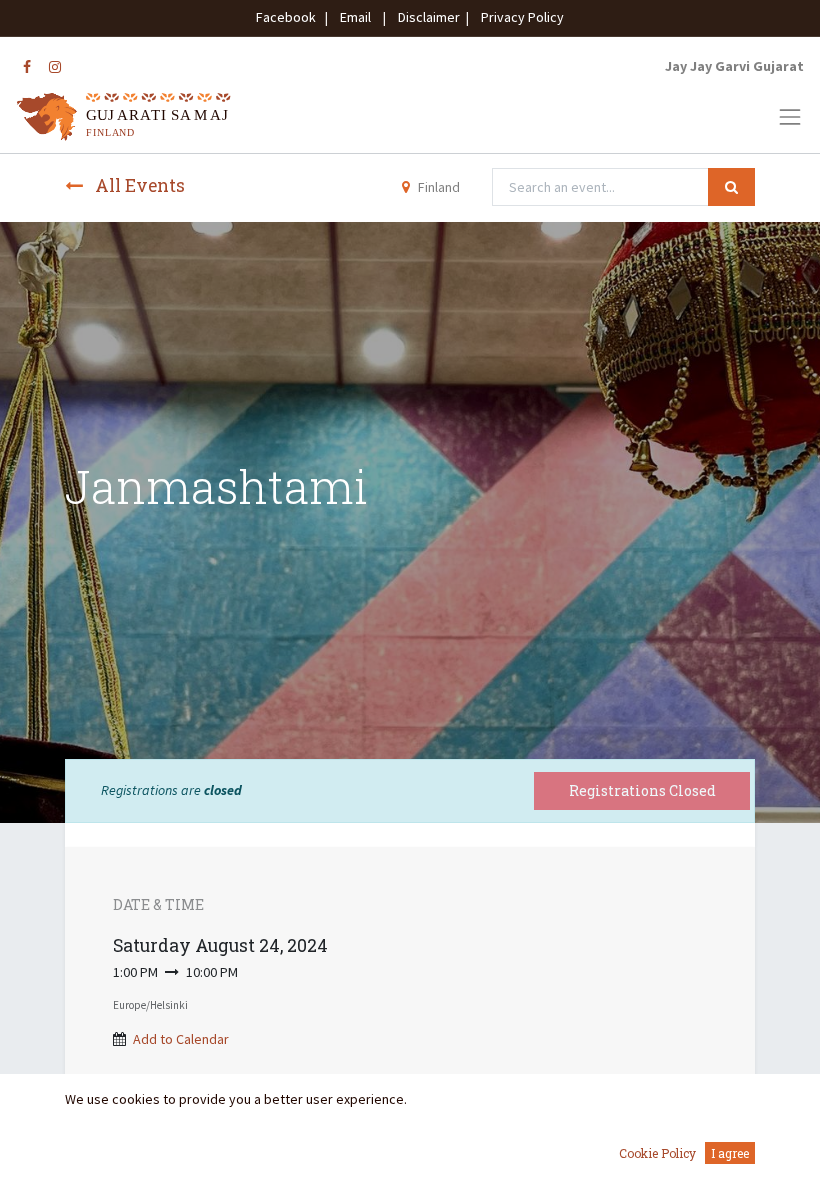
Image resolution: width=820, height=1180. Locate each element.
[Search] (731, 187)
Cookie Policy (657, 1153)
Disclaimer (426, 17)
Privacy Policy (518, 17)
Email (355, 17)
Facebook (289, 17)
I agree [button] (730, 1153)
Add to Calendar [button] (181, 1039)
